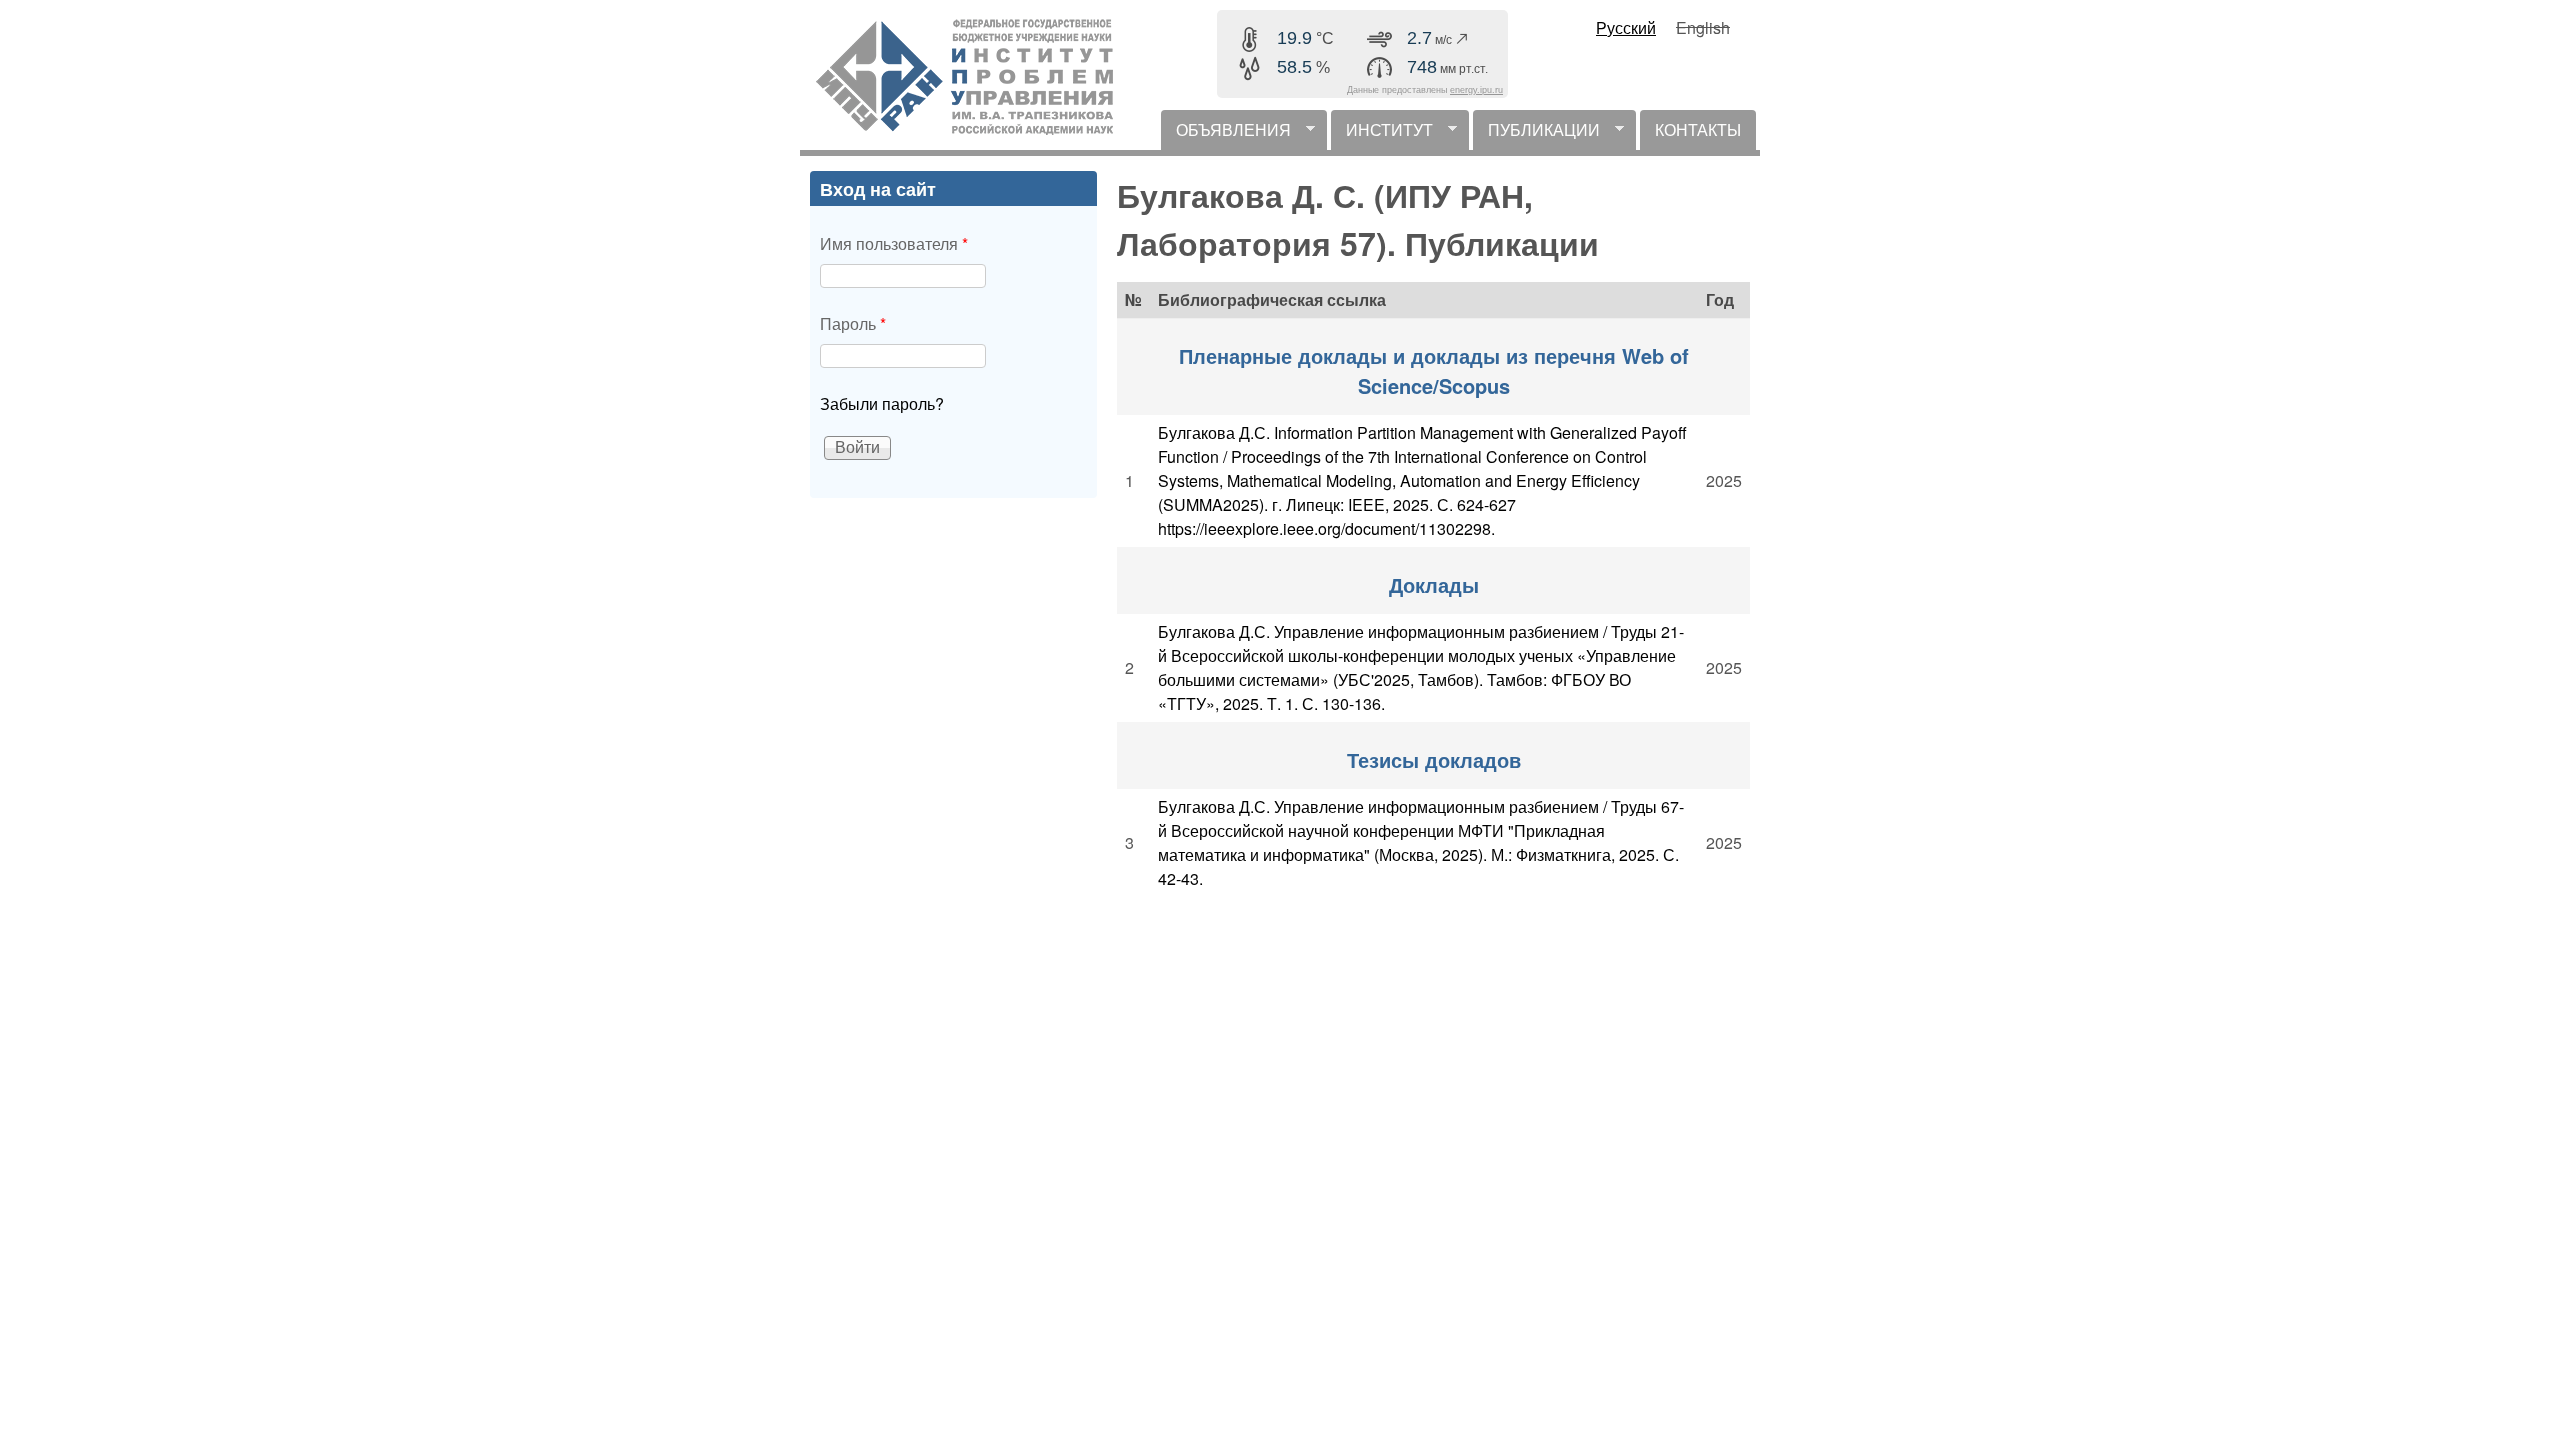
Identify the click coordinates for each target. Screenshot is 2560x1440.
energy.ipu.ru (1476, 90)
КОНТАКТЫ (1698, 129)
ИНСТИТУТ (1382, 134)
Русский (1626, 27)
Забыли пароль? (882, 403)
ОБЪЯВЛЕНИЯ (1226, 134)
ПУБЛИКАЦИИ (1536, 134)
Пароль (853, 323)
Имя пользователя (894, 243)
